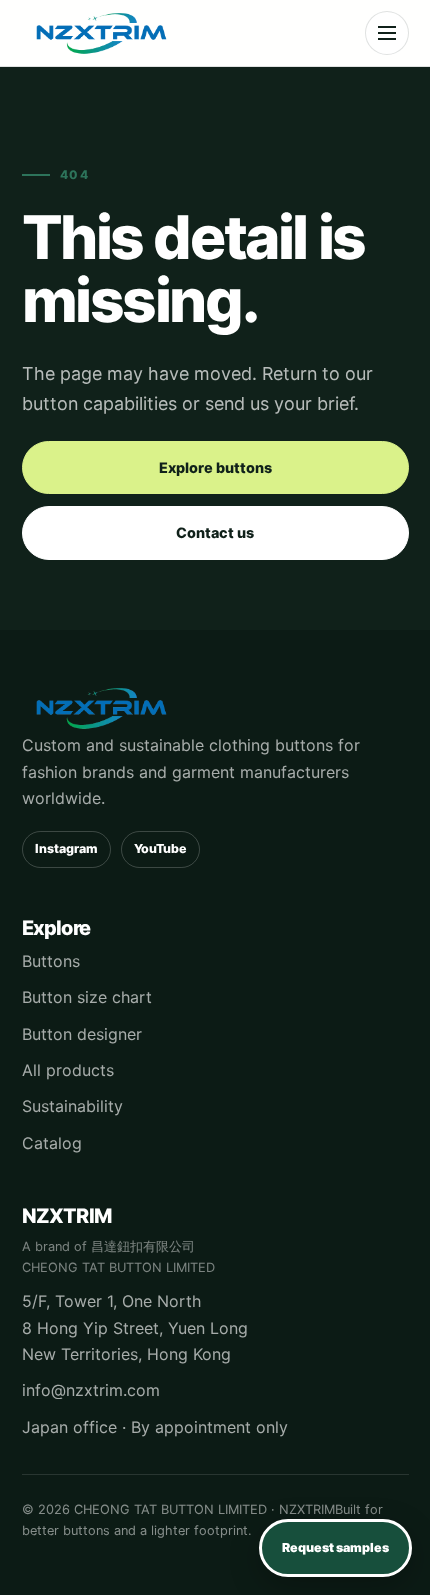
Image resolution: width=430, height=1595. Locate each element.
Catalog (52, 1143)
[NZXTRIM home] (102, 33)
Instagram (66, 848)
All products (68, 1070)
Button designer (82, 1034)
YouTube (160, 848)
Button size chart (87, 997)
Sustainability (72, 1106)
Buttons (51, 961)
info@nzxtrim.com (91, 1390)
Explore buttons (215, 467)
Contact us (215, 532)
